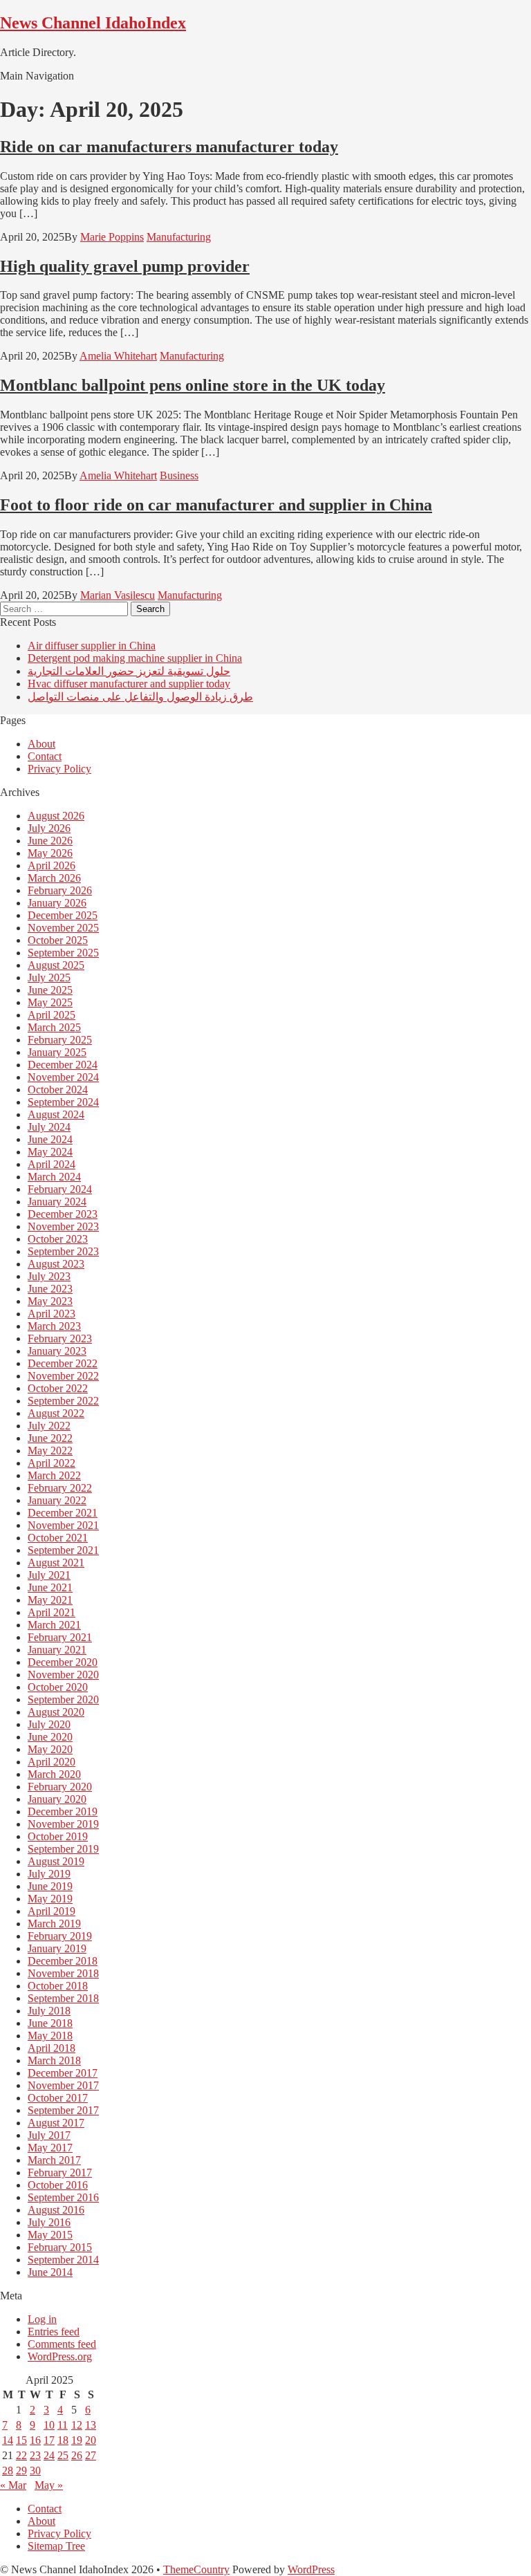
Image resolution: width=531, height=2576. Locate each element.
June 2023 (50, 1289)
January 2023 (57, 1351)
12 (77, 2425)
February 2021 (60, 1637)
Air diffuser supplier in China (92, 646)
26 (77, 2455)
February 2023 (60, 1338)
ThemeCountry (196, 2569)
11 (63, 2425)
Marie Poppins (112, 237)
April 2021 (52, 1612)
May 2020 (50, 1749)
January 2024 (57, 1202)
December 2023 (63, 1214)
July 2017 (49, 2135)
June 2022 (50, 1438)
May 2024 (50, 1152)
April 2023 (52, 1314)
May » (49, 2485)
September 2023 (63, 1251)
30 (35, 2471)
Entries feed (54, 2332)
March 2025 (54, 1027)
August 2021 (56, 1563)
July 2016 (49, 2222)
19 (77, 2440)
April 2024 (52, 1164)
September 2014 (63, 2260)
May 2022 (50, 1451)
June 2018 (50, 2023)
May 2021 (50, 1600)
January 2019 (57, 1948)
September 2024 (63, 1102)
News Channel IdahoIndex (93, 23)
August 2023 (56, 1264)
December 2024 (63, 1065)
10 (49, 2425)
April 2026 (52, 865)
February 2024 (60, 1189)
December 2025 (63, 915)
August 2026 (56, 816)
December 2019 (63, 1811)
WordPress (311, 2569)
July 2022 (49, 1426)
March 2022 (54, 1475)
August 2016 (56, 2210)
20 (91, 2440)
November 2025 (63, 928)
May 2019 (50, 1899)
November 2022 (63, 1376)
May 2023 (50, 1301)
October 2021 (58, 1538)
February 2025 (60, 1040)
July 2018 (49, 2011)
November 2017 (63, 2085)
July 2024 (49, 1127)
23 (35, 2455)
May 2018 (50, 2036)
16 (35, 2440)
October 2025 (58, 940)
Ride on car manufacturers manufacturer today (169, 147)
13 (91, 2425)
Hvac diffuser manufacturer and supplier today (129, 684)
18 (63, 2440)
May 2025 (50, 1002)
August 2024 (56, 1114)
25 (63, 2455)
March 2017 (54, 2160)
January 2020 (57, 1799)
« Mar (13, 2485)
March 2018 (54, 2060)
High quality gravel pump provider (125, 266)
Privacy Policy (59, 769)
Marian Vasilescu (118, 595)
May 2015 (50, 2235)
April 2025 (52, 1015)
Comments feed (62, 2344)
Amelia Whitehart (118, 356)
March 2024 (54, 1177)
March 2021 (54, 1625)
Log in (42, 2319)
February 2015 (60, 2247)
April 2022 (52, 1463)
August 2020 (56, 1712)
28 (8, 2471)
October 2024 (58, 1090)
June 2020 (50, 1737)
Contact (45, 756)
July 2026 (49, 828)
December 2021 (63, 1513)
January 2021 (57, 1650)
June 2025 (50, 990)
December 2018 (63, 1961)
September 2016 (63, 2197)
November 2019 (63, 1824)
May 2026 (50, 853)
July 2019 (49, 1874)
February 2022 (60, 1488)
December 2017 (63, 2073)
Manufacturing (179, 237)
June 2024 (50, 1139)
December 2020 (63, 1662)
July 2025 (49, 977)
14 (8, 2440)
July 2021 (49, 1575)
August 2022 (56, 1413)
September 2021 (63, 1550)
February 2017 (60, 2172)
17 (49, 2440)
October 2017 (58, 2098)
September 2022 (63, 1401)
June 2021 (50, 1587)
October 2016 (58, 2185)
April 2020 (52, 1762)
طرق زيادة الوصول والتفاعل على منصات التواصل (140, 697)
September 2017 (63, 2110)
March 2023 (54, 1326)
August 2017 (56, 2123)
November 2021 (63, 1525)
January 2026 (57, 903)
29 (21, 2471)
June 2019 (50, 1886)
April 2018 (52, 2048)
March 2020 (54, 1774)
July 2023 (49, 1276)
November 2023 (63, 1226)
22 (21, 2455)
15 (21, 2440)
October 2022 (58, 1388)
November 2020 (63, 1675)
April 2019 (52, 1911)
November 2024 (63, 1077)
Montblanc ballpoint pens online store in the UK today (193, 385)
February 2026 (60, 890)
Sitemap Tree (56, 2546)
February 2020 (60, 1787)
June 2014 (50, 2272)
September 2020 (63, 1699)
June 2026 (50, 841)
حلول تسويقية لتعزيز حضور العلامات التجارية (129, 671)
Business (179, 475)
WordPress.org (60, 2356)
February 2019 (60, 1936)
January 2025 (57, 1052)
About (41, 744)
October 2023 (58, 1239)
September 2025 (63, 953)
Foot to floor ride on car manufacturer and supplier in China (216, 505)
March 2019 (54, 1924)
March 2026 (54, 878)
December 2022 (63, 1363)
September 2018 (63, 1998)
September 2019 (63, 1849)
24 (49, 2455)
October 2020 (58, 1687)
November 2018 (63, 1973)
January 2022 (57, 1500)
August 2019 (56, 1861)
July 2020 (49, 1724)
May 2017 (50, 2148)
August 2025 (56, 965)
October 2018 (58, 1986)
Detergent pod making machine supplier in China (135, 658)
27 (91, 2455)
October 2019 (58, 1836)
